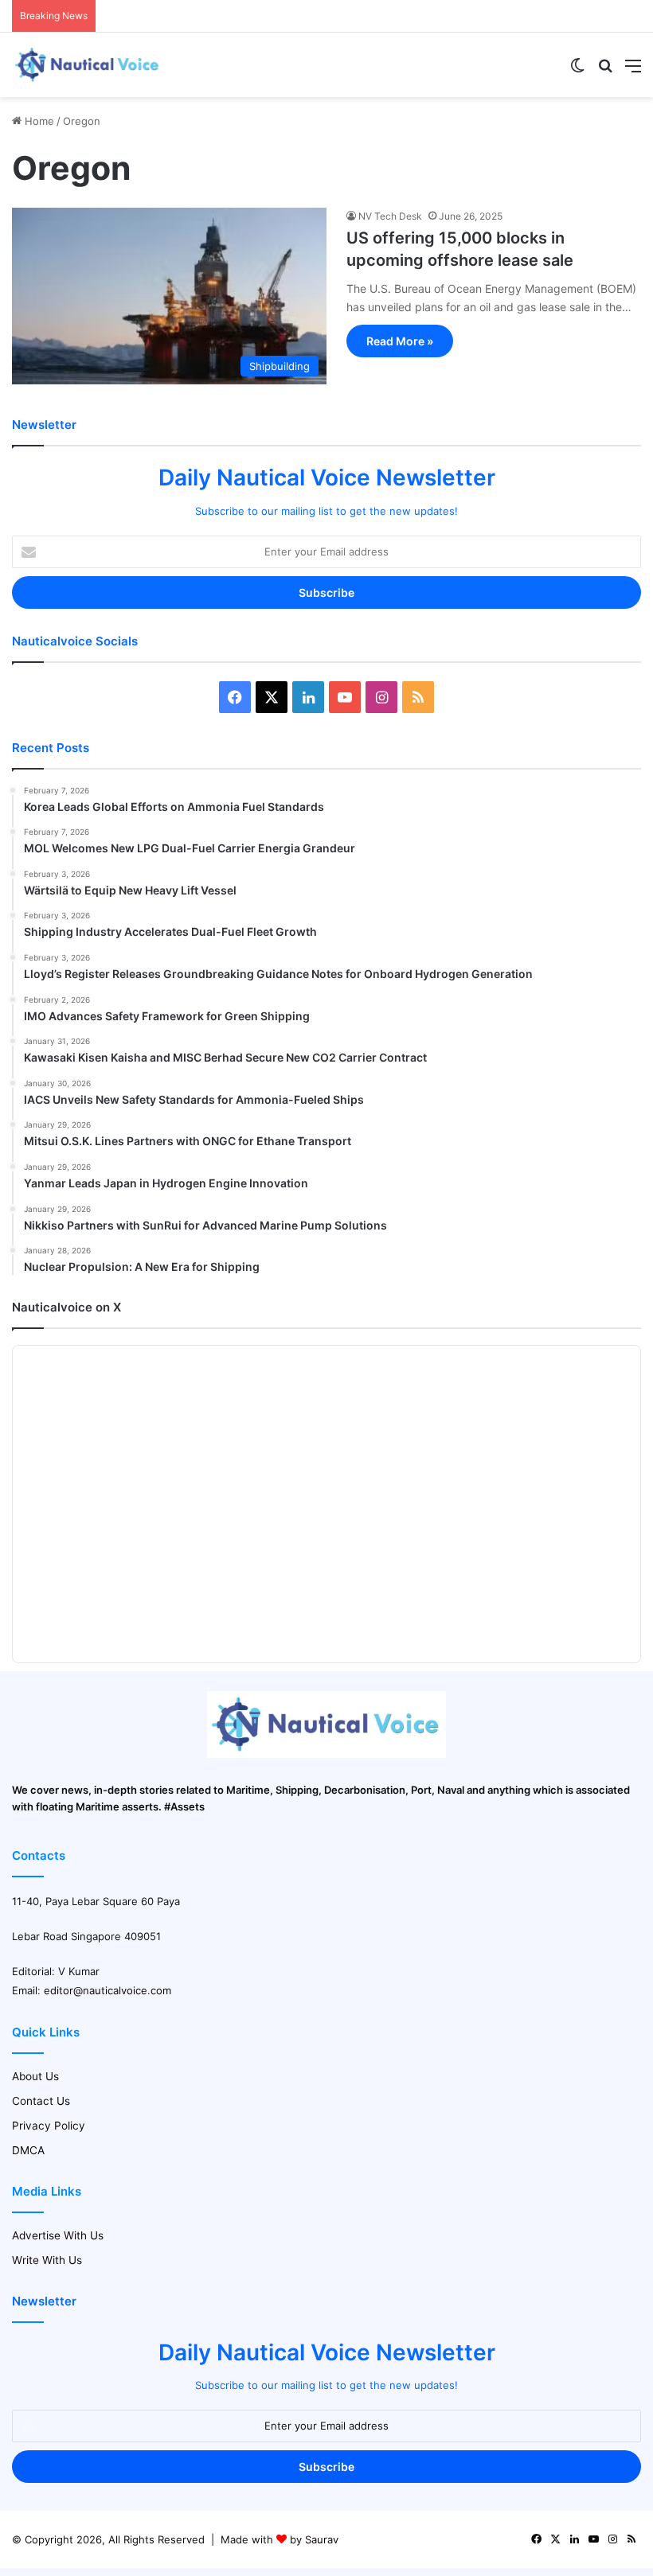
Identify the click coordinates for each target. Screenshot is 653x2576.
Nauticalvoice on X (66, 1307)
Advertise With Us (58, 2235)
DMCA (28, 2150)
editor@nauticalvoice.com (108, 1990)
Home (38, 121)
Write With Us (47, 2260)
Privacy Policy (49, 2126)
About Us (35, 2076)
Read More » (400, 341)
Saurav (322, 2539)
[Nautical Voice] (88, 65)
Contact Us (41, 2101)
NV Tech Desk (390, 216)
